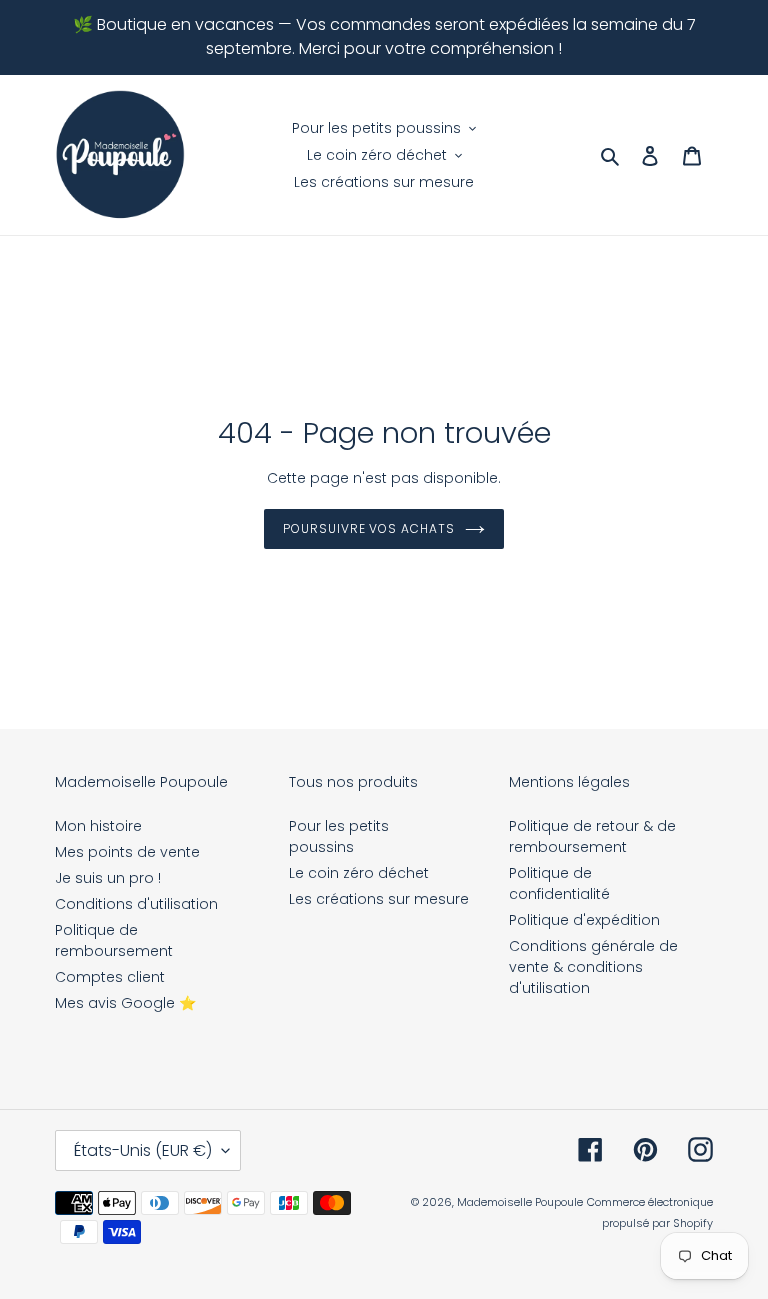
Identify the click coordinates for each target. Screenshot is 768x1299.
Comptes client (110, 977)
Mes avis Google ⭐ (125, 1003)
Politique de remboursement (114, 940)
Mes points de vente (127, 852)
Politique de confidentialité (559, 883)
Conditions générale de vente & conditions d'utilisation (593, 967)
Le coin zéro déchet (359, 873)
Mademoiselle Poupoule (520, 1202)
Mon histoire (98, 826)
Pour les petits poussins (339, 836)
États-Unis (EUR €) (143, 1150)
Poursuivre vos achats (369, 528)
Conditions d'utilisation (136, 904)
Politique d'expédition (584, 920)
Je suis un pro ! (108, 878)
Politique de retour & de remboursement (592, 836)
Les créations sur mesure (379, 899)
